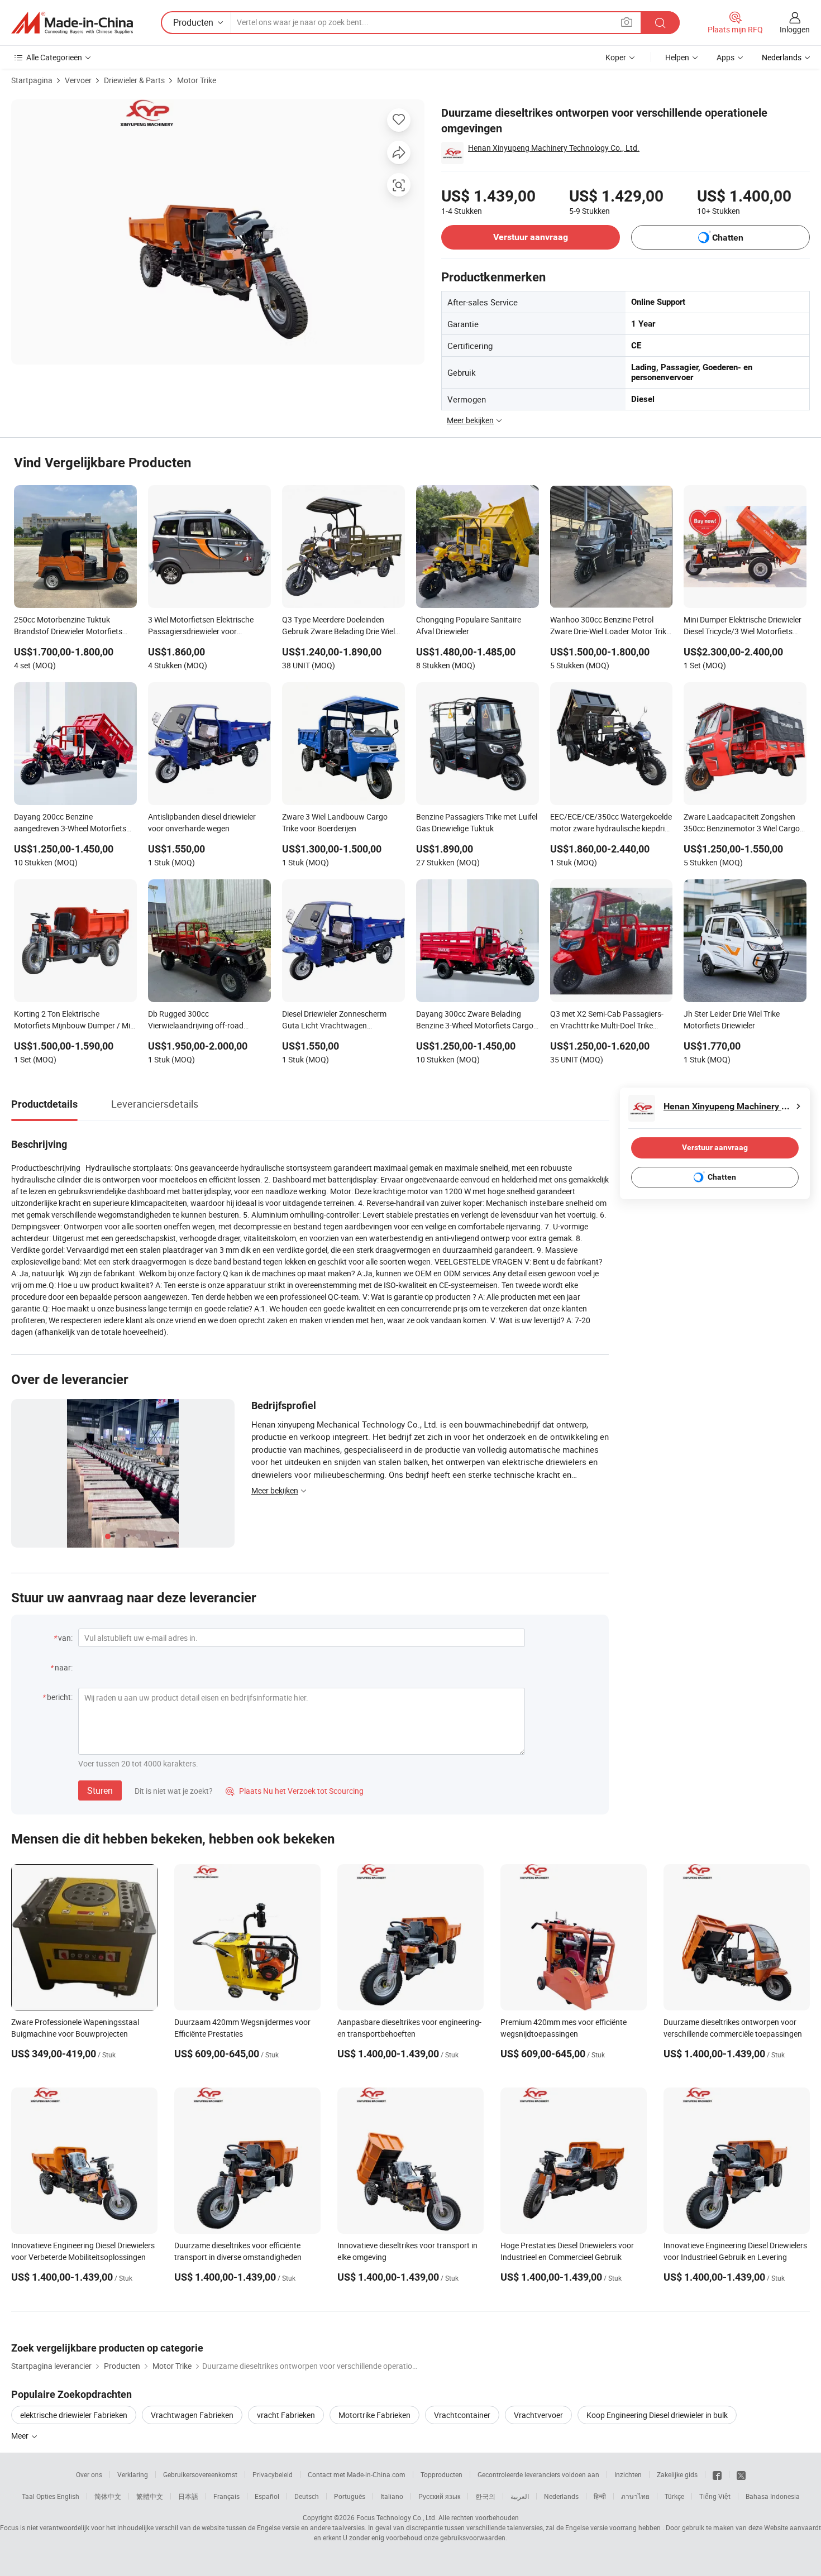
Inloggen (795, 29)
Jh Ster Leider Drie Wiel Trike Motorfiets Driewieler (732, 1019)
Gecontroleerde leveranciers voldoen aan (538, 2474)
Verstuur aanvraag (531, 237)
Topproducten (441, 2474)
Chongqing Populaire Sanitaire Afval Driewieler (469, 625)
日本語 (188, 2496)
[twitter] (741, 2474)
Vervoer (78, 80)
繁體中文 (150, 2496)
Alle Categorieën (54, 57)
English (68, 2496)
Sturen (100, 1790)
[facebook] (717, 2474)
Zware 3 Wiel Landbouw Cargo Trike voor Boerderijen (335, 822)
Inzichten (628, 2474)
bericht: (60, 1697)
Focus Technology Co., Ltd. (397, 2517)
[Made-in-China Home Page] (72, 23)
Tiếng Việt (715, 2496)
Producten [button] (193, 22)
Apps (725, 57)
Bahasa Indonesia (773, 2496)
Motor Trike (197, 80)
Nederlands (561, 2496)
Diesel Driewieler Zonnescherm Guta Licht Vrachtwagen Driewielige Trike (334, 1021)
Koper (616, 57)
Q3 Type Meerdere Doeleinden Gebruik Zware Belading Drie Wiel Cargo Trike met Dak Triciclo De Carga (338, 626)
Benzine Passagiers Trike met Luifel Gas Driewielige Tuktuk (477, 822)
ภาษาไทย (635, 2496)
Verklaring (133, 2474)
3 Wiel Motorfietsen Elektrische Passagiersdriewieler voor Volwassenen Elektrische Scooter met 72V (205, 626)
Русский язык (439, 2496)
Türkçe (674, 2496)
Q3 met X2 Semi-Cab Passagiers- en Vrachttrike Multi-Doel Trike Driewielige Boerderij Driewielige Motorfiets (607, 1021)
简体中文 (108, 2496)
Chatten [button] (728, 238)
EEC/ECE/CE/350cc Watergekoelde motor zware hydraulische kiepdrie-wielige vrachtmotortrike (611, 823)
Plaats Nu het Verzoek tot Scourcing (295, 1791)
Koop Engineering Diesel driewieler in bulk (657, 2415)
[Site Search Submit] (660, 23)
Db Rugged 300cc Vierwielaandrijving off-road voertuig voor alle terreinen (196, 1021)
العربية (520, 2496)
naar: (64, 1667)
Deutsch (307, 2496)
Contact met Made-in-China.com (357, 2474)
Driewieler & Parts (134, 80)
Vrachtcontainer (462, 2415)
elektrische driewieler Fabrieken (74, 2415)
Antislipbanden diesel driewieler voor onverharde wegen (202, 822)
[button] (627, 22)
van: (65, 1638)
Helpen (677, 57)
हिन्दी (600, 2496)
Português (350, 2496)
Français (226, 2496)
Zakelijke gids (677, 2474)
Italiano (392, 2496)
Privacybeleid (273, 2474)
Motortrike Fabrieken (374, 2415)
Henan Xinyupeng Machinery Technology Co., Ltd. (554, 148)
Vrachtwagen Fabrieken (192, 2415)
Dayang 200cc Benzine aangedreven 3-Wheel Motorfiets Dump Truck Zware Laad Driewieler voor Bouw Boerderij (74, 823)
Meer (21, 2436)
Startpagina (32, 80)
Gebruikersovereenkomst (200, 2474)
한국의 (485, 2496)
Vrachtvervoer (538, 2415)
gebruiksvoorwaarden (473, 2537)
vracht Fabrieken (286, 2415)
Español (267, 2496)
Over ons (89, 2474)
